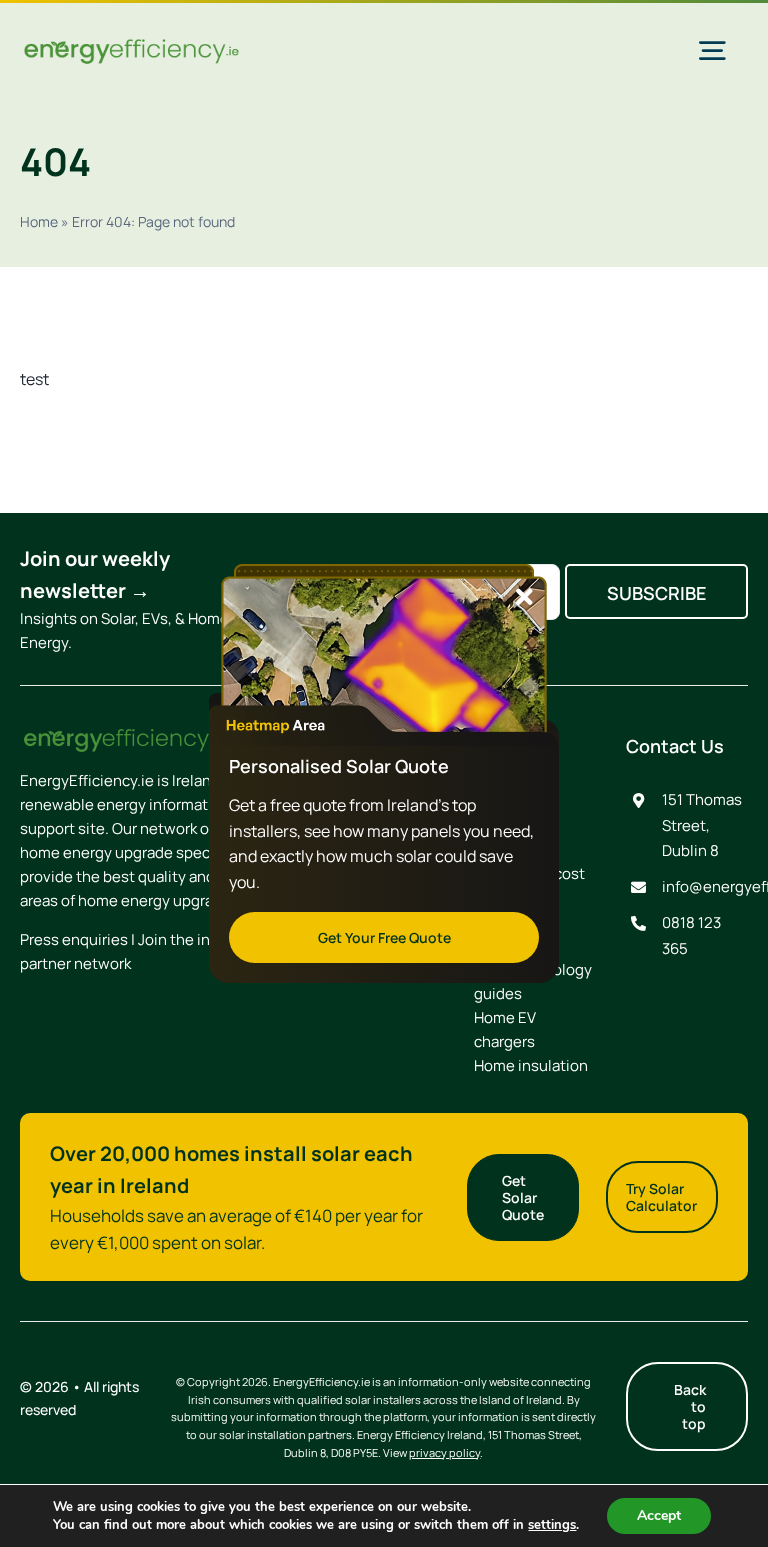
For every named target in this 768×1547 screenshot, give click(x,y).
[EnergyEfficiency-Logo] (131, 44)
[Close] (524, 597)
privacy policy (444, 1452)
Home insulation (531, 1065)
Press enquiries (74, 939)
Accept (659, 1515)
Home (39, 221)
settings (552, 1525)
